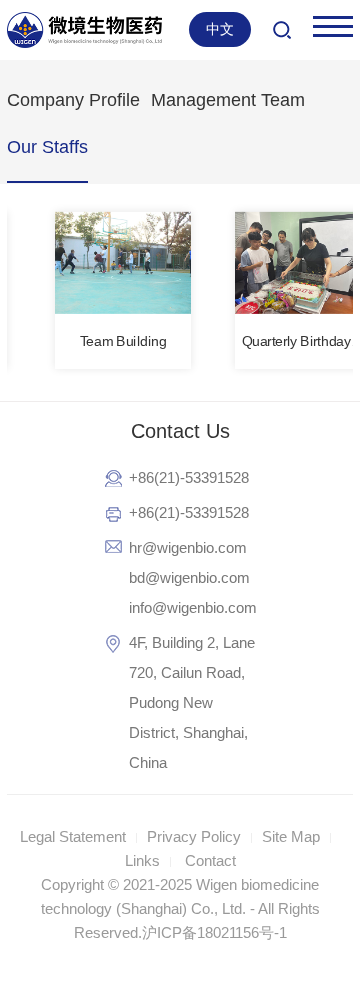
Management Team (228, 100)
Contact (210, 860)
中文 (220, 29)
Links (142, 860)
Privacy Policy (194, 836)
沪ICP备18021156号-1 (214, 932)
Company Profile (73, 100)
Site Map (291, 836)
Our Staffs (47, 147)
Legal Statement (73, 836)
